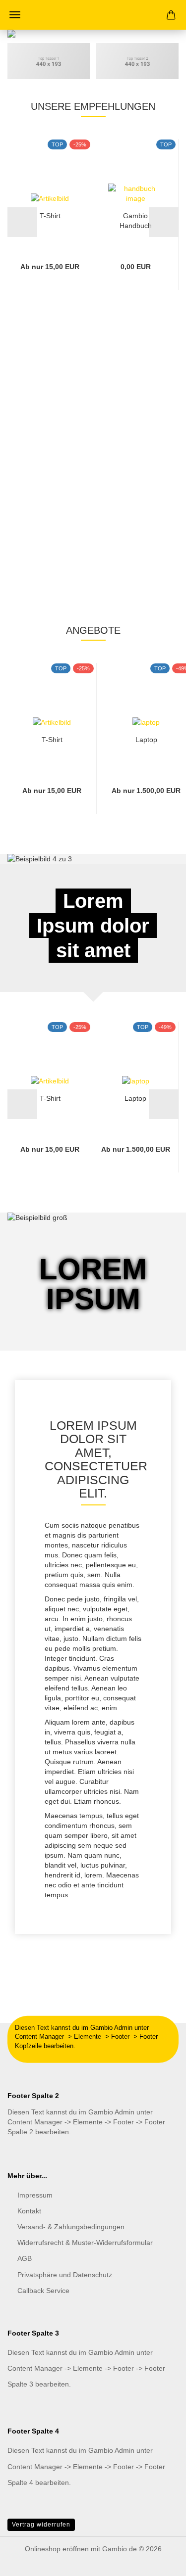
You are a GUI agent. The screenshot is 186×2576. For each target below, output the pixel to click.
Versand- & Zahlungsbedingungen (71, 2227)
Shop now (86, 396)
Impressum (35, 2195)
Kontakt (29, 2211)
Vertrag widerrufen (41, 2525)
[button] (22, 222)
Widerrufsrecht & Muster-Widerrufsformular (85, 2243)
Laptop (146, 740)
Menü (15, 15)
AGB (25, 2258)
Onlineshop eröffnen (57, 2549)
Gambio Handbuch (136, 220)
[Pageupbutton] (159, 2561)
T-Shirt (50, 216)
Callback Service (43, 2291)
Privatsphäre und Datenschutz (65, 2275)
